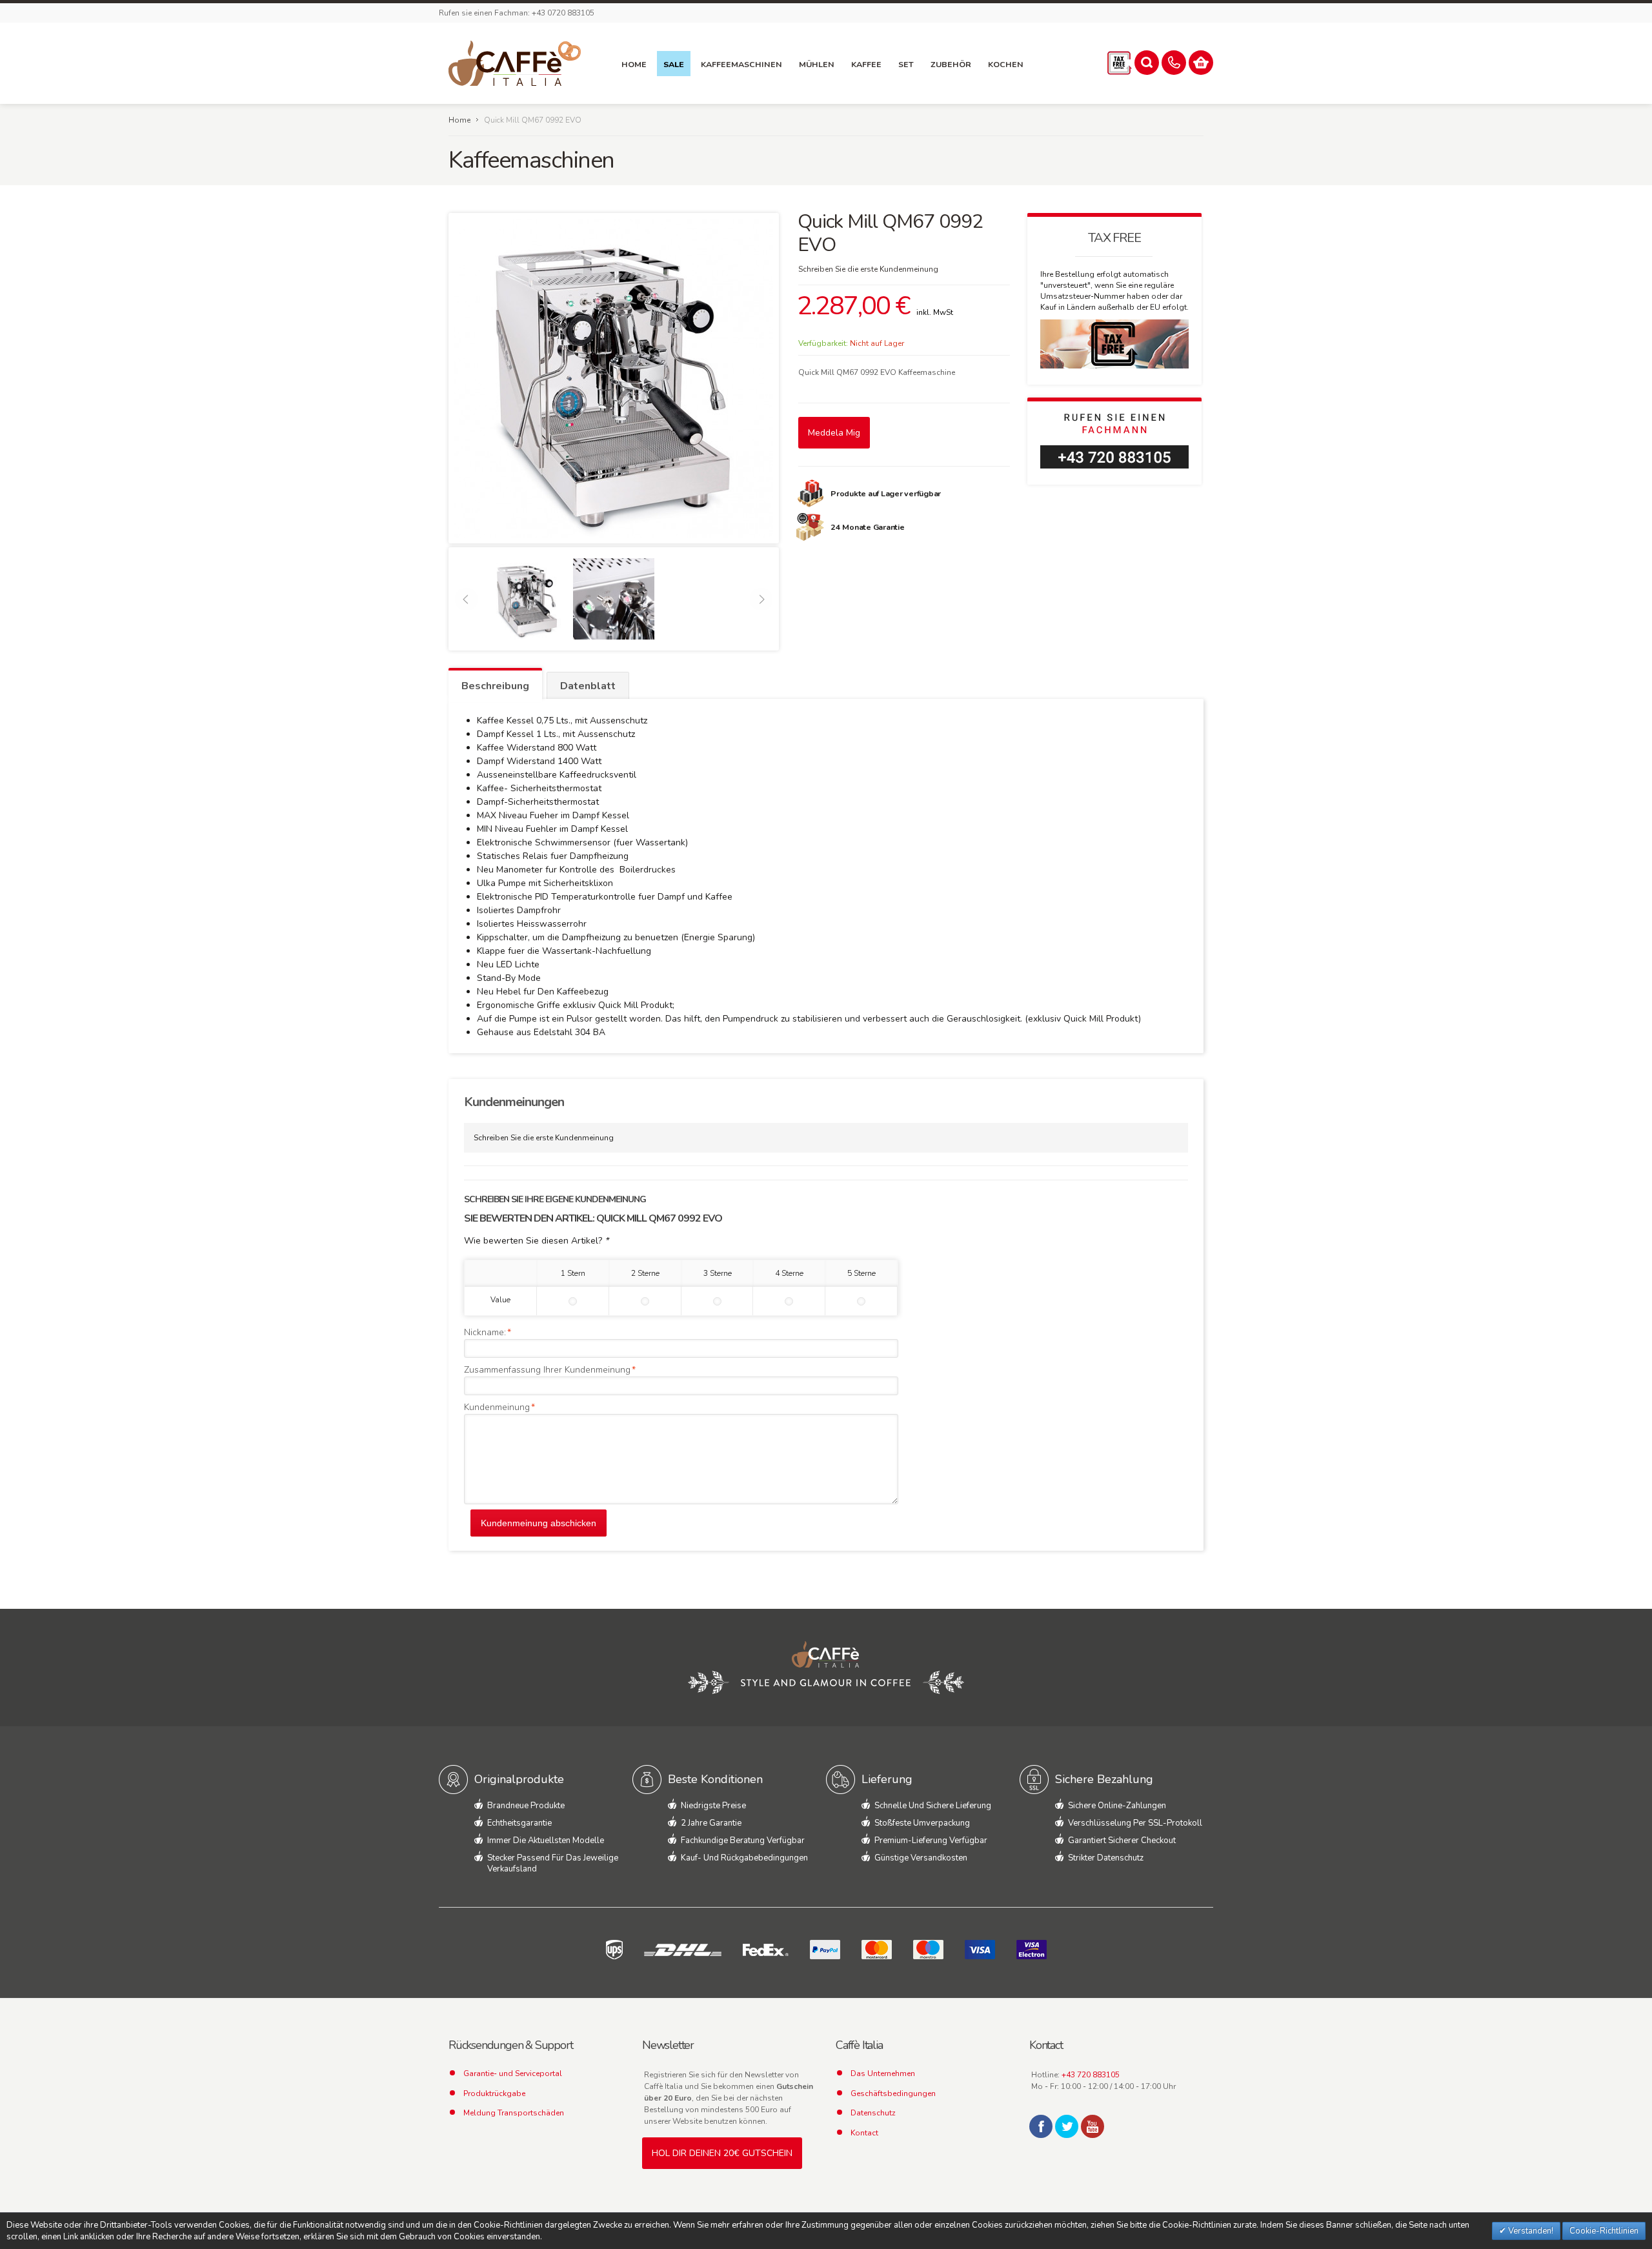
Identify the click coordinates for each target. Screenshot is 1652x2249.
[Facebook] (1041, 2126)
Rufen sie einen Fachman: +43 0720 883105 (517, 13)
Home (459, 120)
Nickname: (485, 1332)
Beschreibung (495, 686)
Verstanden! (1530, 2231)
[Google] (1093, 2126)
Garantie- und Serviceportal (513, 2073)
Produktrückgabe (494, 2093)
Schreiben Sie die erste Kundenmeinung (868, 269)
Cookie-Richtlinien (1604, 2231)
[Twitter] (1067, 2126)
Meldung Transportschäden (514, 2113)
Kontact (864, 2133)
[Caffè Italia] (515, 63)
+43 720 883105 (1091, 2075)
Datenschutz (873, 2113)
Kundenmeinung (497, 1407)
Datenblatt (588, 686)
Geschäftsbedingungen (893, 2093)
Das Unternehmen (883, 2073)
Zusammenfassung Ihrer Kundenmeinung (547, 1370)
